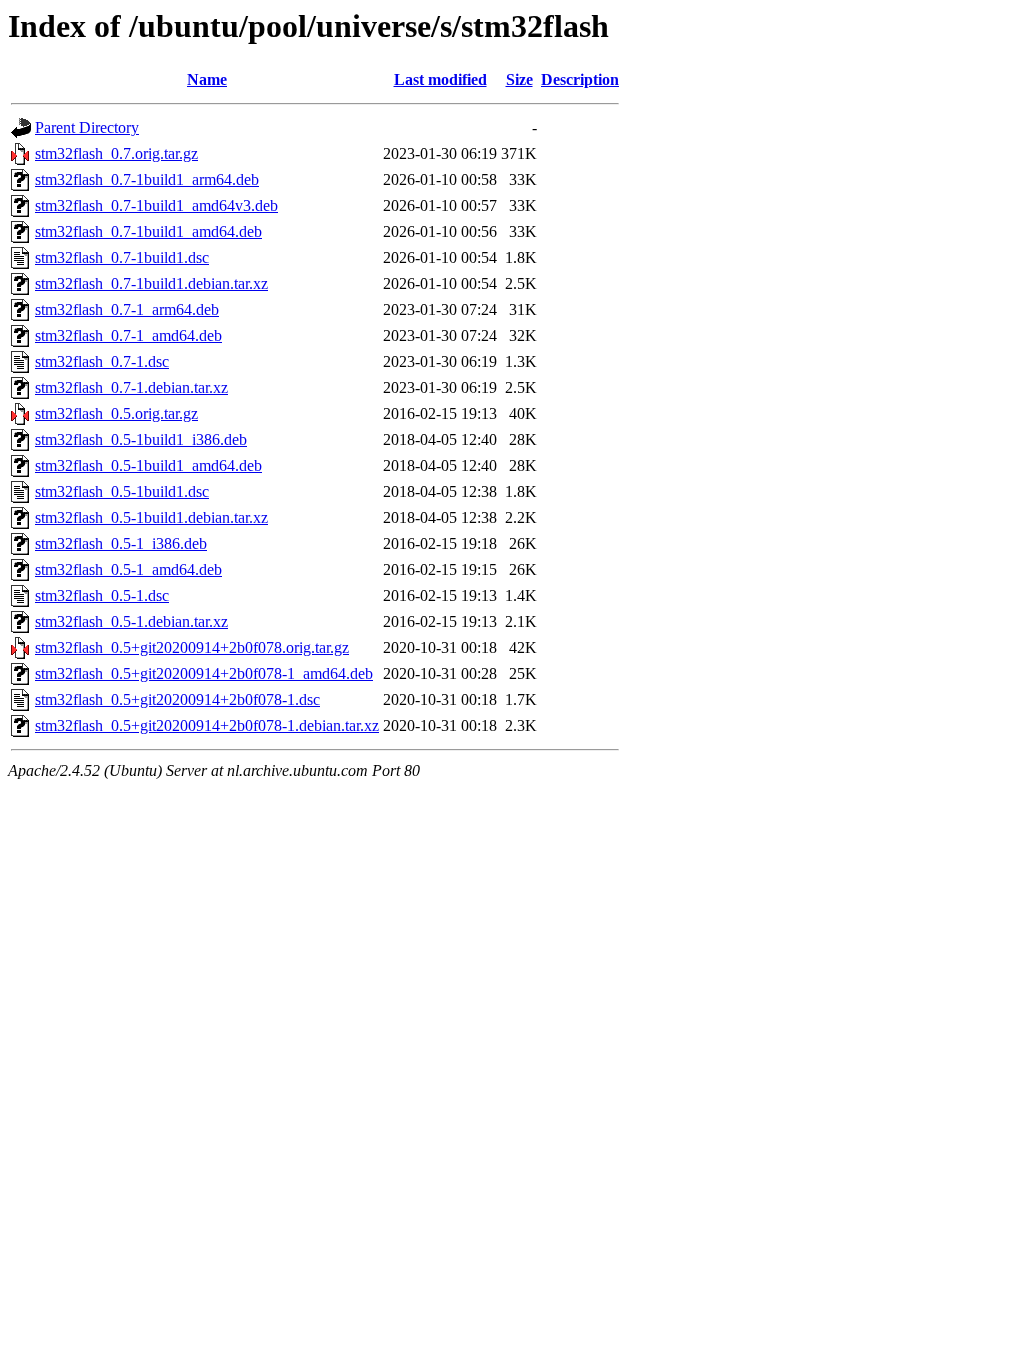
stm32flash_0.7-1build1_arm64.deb (147, 179)
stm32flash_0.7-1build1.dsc (122, 257)
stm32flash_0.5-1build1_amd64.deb (148, 465)
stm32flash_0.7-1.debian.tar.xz (131, 387)
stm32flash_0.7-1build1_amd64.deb (148, 231)
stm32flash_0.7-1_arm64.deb (127, 309)
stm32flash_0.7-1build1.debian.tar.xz (151, 283)
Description (580, 79)
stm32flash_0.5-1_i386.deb (121, 543)
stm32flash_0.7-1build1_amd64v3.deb (156, 205)
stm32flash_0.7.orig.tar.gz (116, 153)
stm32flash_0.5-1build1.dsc (122, 491)
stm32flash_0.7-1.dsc (102, 361)
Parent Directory (87, 127)
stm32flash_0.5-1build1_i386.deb (141, 439)
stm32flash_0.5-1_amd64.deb (128, 569)
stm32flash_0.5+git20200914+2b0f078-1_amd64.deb (204, 673)
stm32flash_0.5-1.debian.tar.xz (131, 621)
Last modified (440, 79)
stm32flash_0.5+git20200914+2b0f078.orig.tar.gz (192, 647)
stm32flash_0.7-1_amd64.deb (128, 335)
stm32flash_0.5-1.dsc (102, 595)
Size (519, 79)
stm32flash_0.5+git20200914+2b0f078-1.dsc (177, 699)
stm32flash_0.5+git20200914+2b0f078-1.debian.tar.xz (207, 725)
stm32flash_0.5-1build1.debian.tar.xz (151, 517)
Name (207, 79)
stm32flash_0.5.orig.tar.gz (116, 413)
